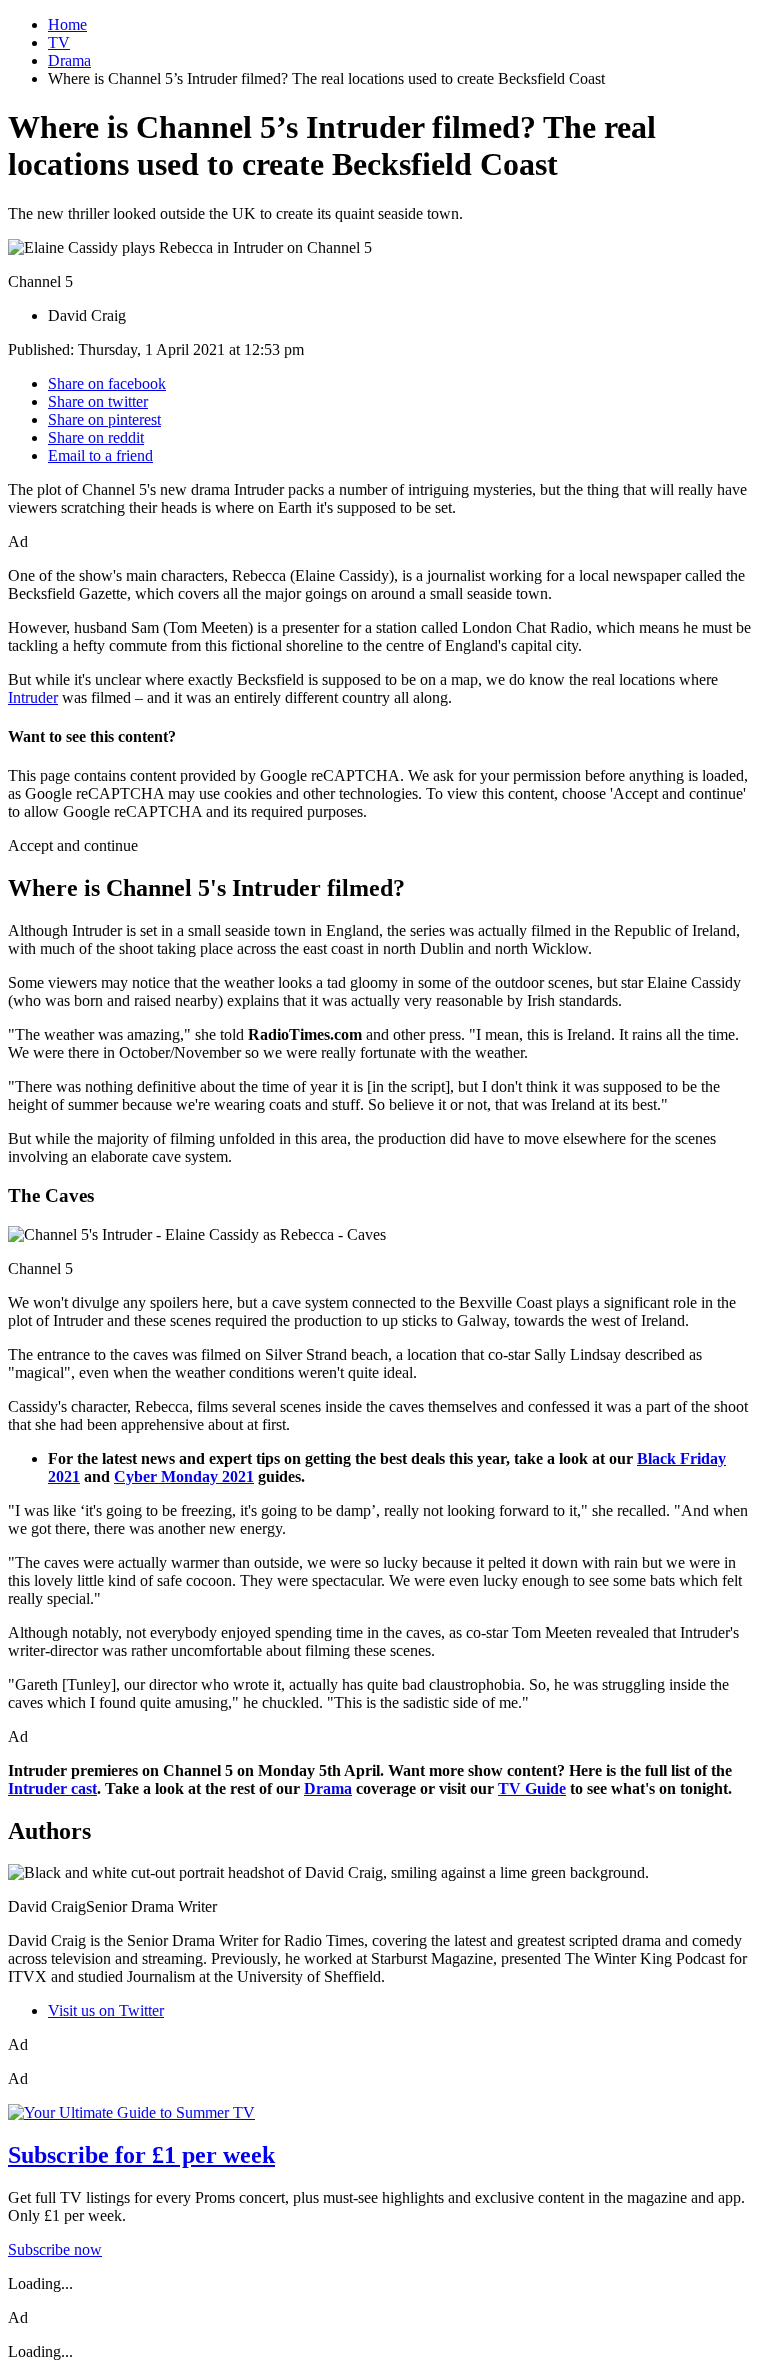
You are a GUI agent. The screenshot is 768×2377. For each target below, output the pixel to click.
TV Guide (532, 1788)
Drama (69, 60)
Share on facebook (107, 383)
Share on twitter (98, 401)
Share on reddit (96, 437)
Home (67, 24)
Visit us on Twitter (106, 2010)
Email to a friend (100, 455)
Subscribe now (55, 2249)
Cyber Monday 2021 (184, 1476)
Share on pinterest (104, 419)
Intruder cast (52, 1788)
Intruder (33, 697)
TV (59, 42)
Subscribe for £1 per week (141, 2155)
